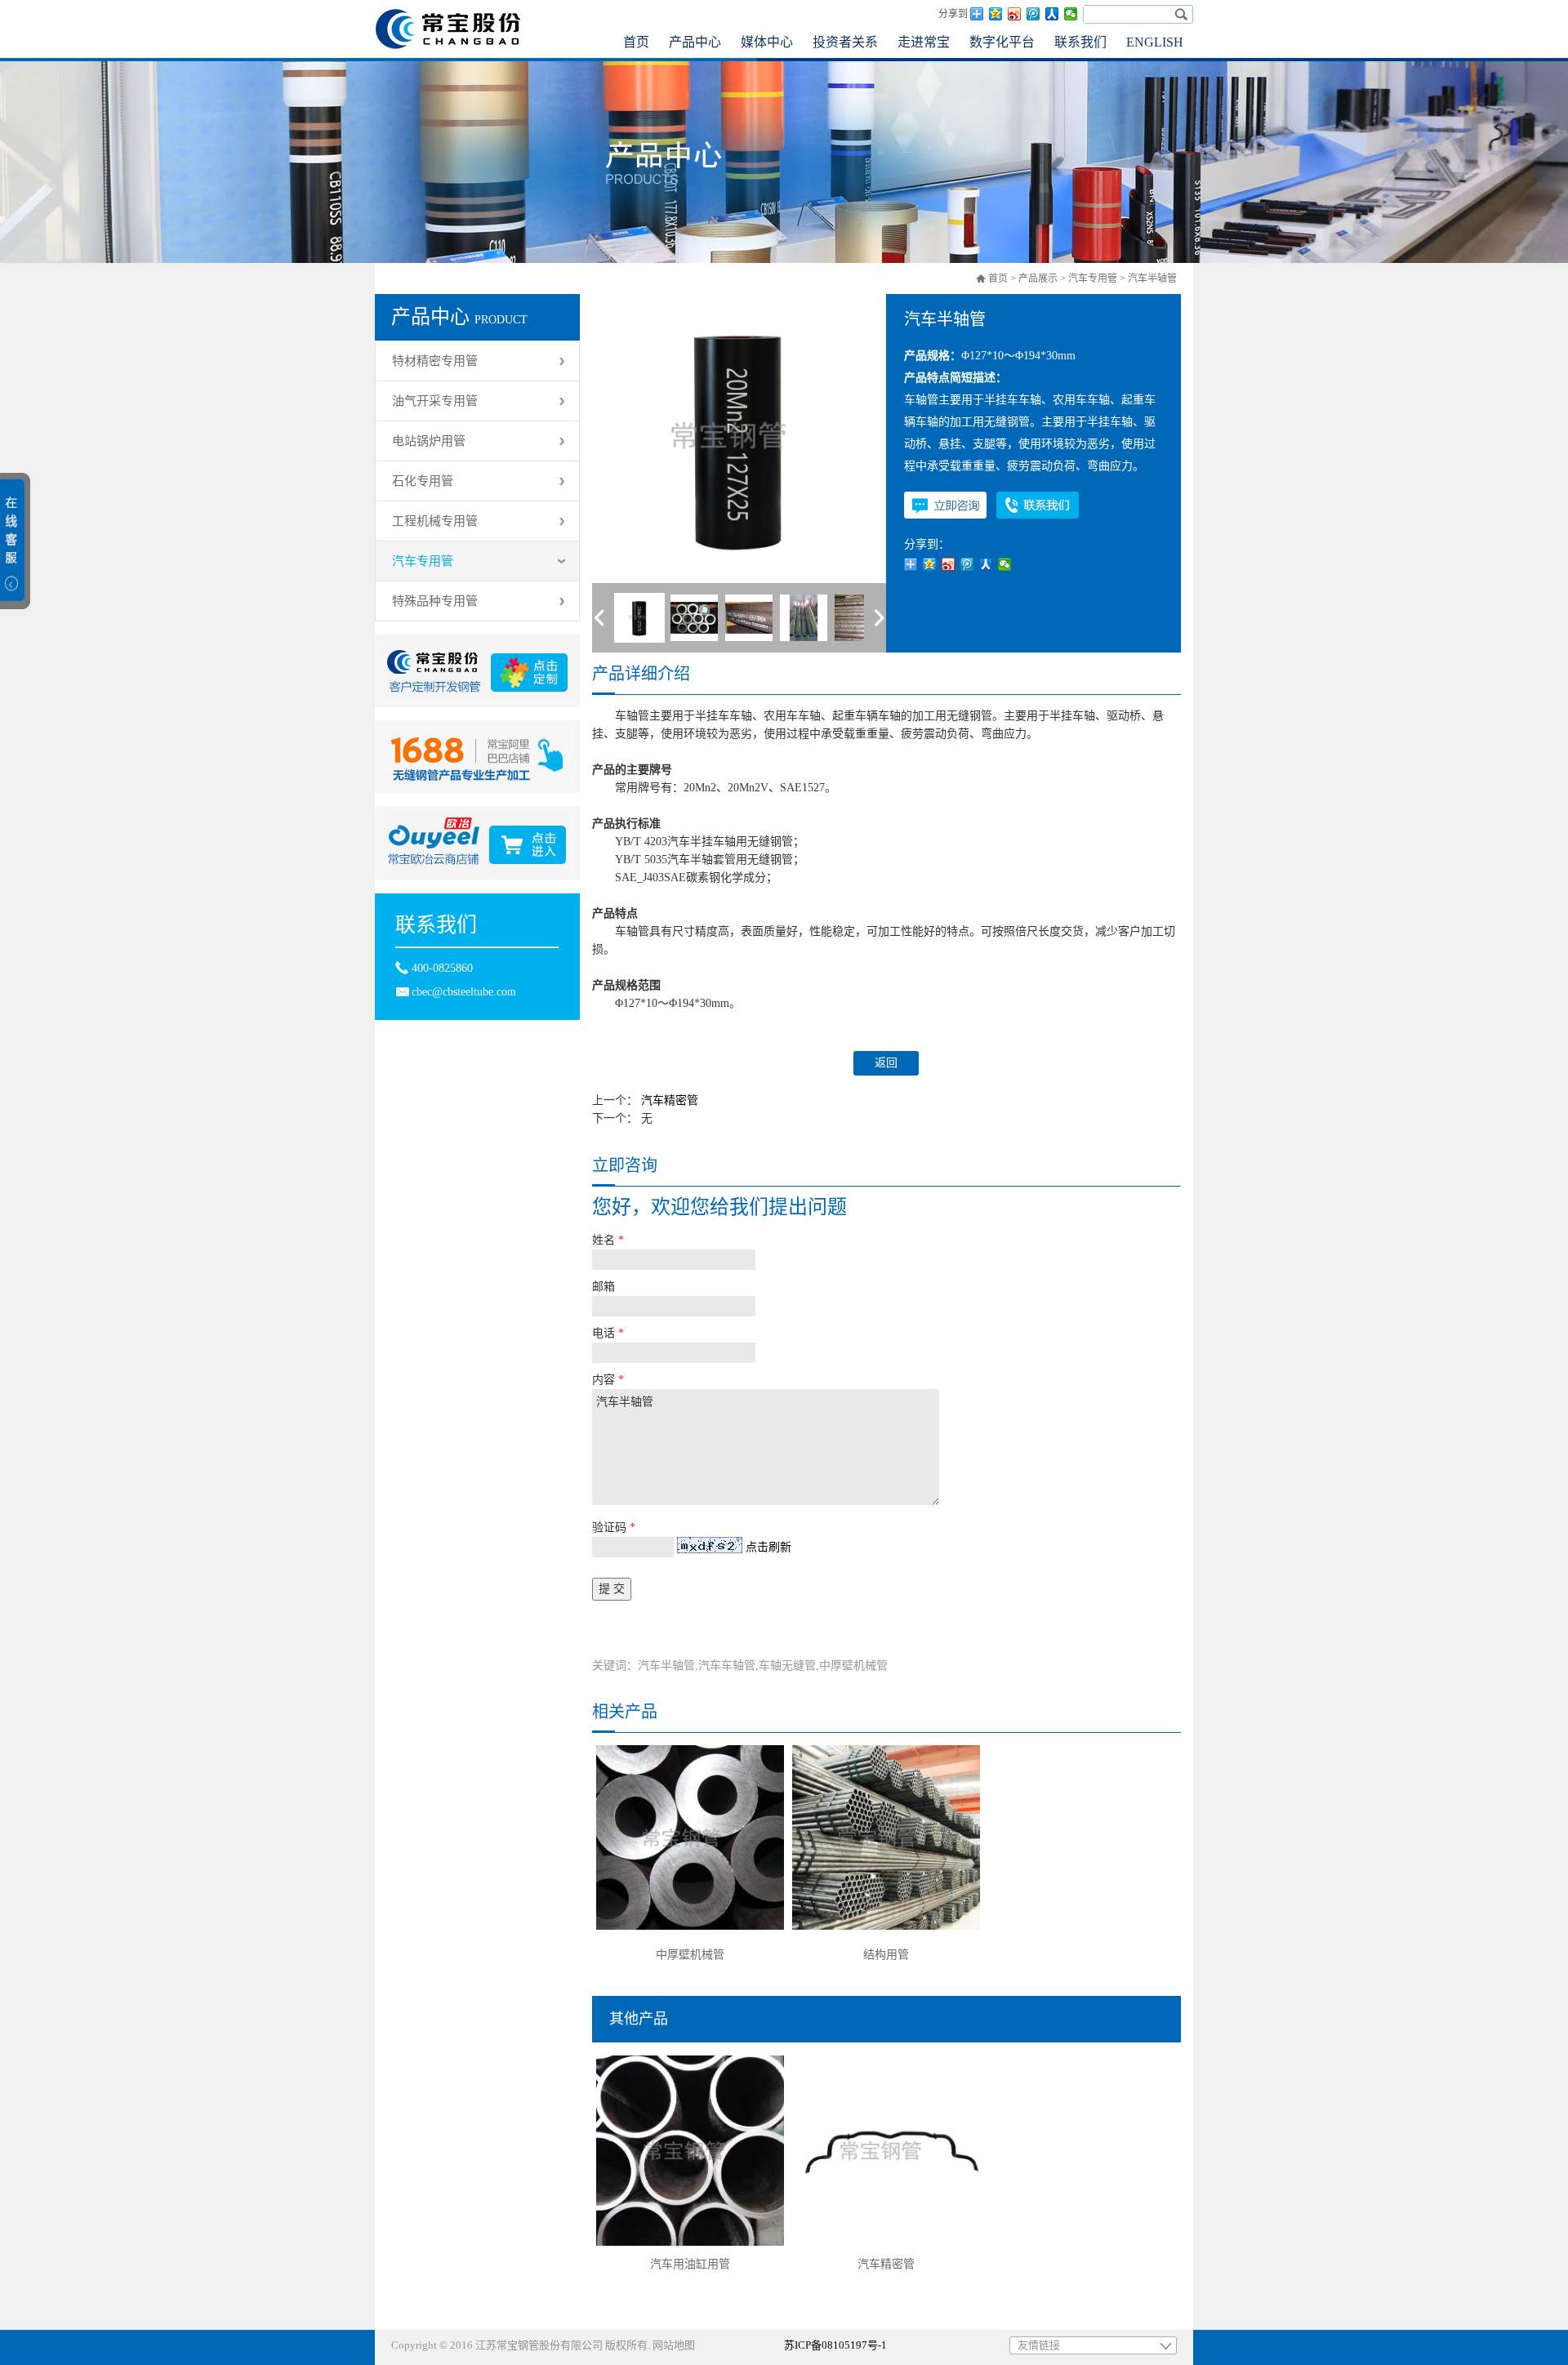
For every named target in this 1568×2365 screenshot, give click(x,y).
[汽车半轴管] (639, 618)
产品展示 (1038, 278)
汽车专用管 (1093, 278)
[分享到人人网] (1052, 14)
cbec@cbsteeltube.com (464, 992)
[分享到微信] (1071, 14)
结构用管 (886, 1955)
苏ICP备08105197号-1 (835, 2345)
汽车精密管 (670, 1100)
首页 (998, 278)
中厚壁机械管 (690, 1955)
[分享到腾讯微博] (1033, 14)
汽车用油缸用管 (690, 2264)
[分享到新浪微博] (1015, 14)
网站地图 (674, 2345)
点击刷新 (768, 1547)
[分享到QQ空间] (996, 14)
